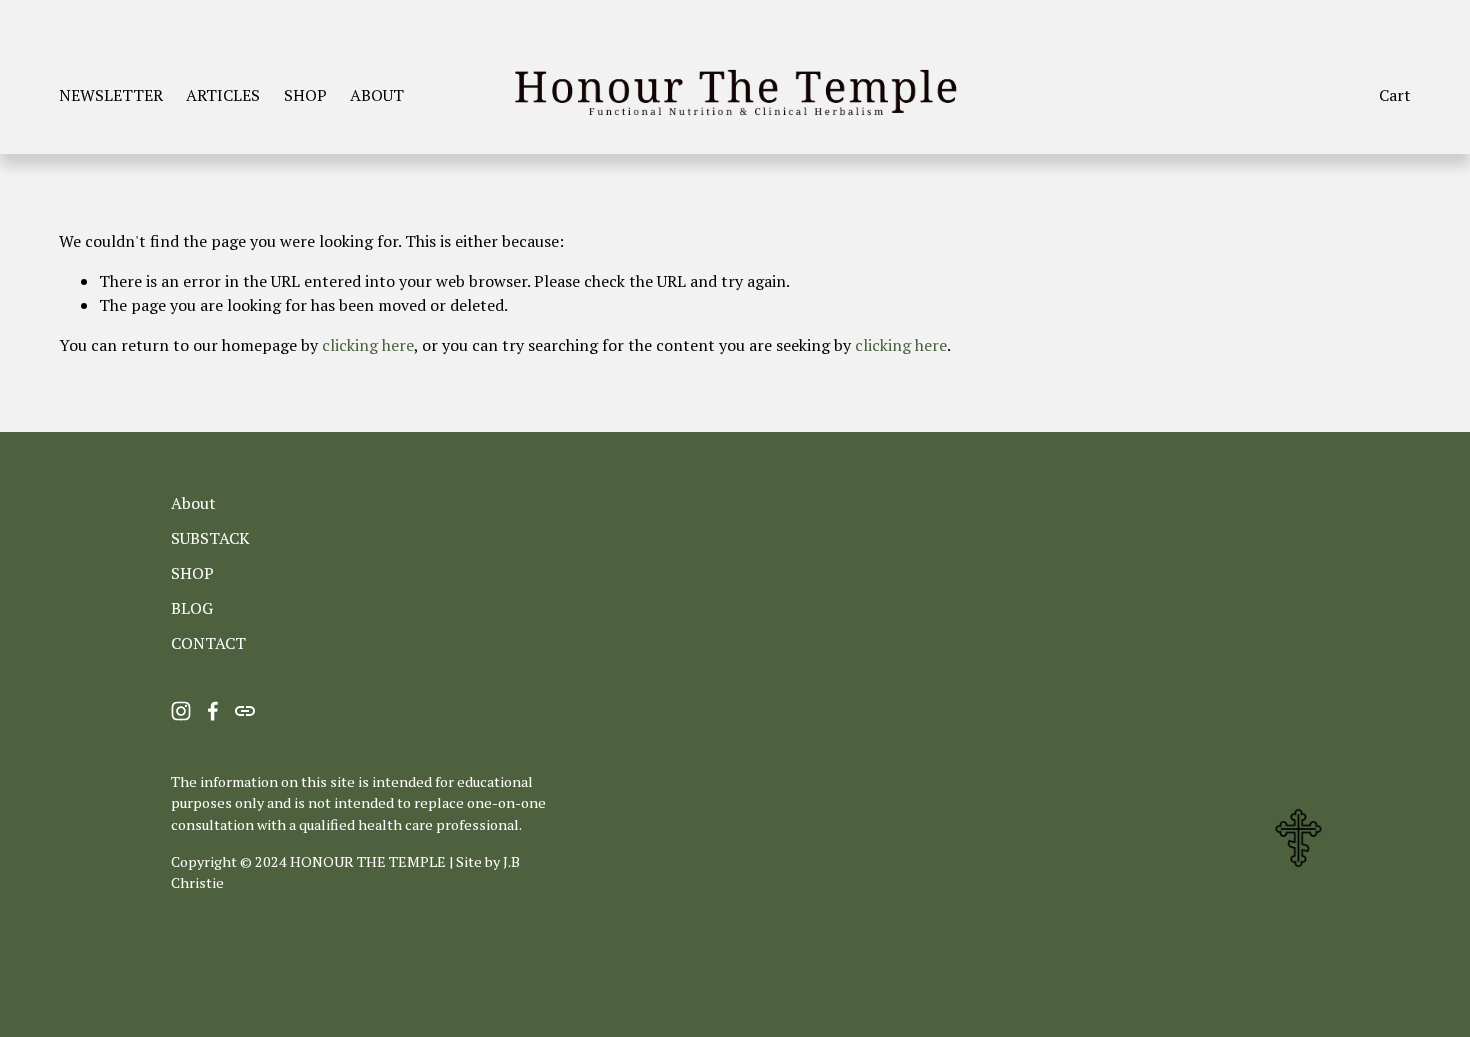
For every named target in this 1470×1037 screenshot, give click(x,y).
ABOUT (377, 95)
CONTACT (208, 643)
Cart (1395, 95)
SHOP (305, 95)
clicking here (368, 345)
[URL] (245, 711)
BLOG (192, 608)
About (193, 503)
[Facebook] (213, 711)
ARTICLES (223, 95)
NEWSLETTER (111, 95)
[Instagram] (181, 711)
